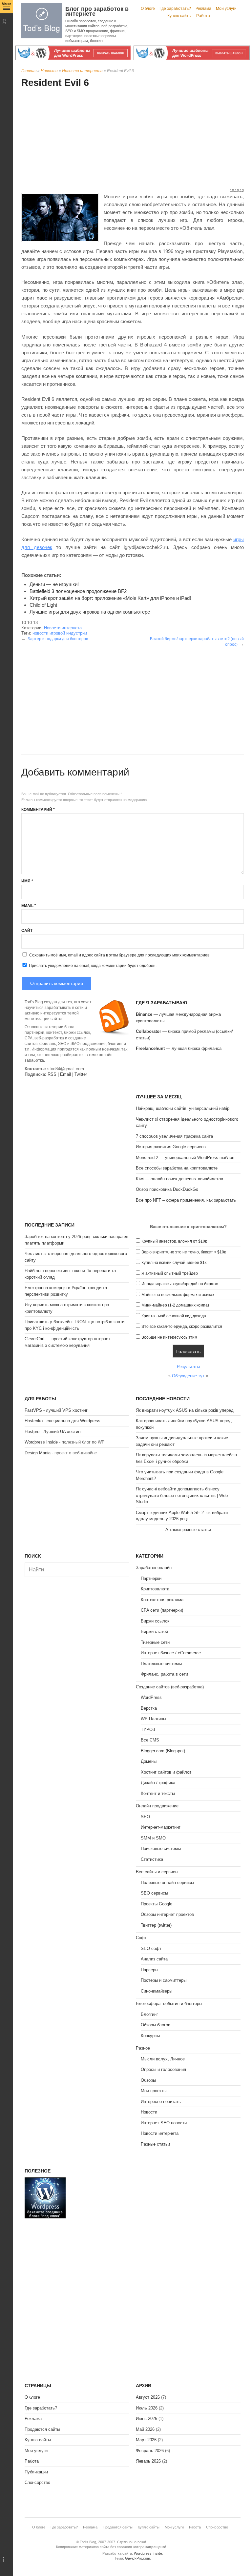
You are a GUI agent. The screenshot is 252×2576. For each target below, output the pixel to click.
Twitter (81, 1074)
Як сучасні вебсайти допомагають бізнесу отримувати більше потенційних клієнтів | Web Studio (182, 1495)
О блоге (148, 9)
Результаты (188, 1367)
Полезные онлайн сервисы (167, 1883)
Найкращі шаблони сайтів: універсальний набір (183, 1108)
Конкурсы (150, 2036)
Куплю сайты (179, 16)
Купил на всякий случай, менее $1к (174, 1263)
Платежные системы (161, 1664)
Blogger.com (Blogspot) (163, 1751)
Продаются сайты (42, 2429)
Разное (143, 2048)
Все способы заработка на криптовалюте (177, 1168)
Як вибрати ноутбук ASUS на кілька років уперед (185, 1410)
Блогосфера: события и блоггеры (169, 2004)
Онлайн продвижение (157, 1806)
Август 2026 (148, 2397)
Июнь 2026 (147, 2419)
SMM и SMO (153, 1838)
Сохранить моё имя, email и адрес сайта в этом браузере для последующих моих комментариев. (120, 955)
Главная (29, 71)
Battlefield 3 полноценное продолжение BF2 (78, 591)
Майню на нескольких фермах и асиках (178, 1295)
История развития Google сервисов (171, 1147)
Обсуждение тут (188, 1376)
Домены (149, 1761)
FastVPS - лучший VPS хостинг (56, 1410)
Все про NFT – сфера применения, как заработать (186, 1200)
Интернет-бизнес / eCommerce (171, 1653)
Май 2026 (145, 2429)
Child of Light (43, 605)
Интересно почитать (161, 2102)
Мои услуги (226, 9)
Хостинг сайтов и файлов (166, 1772)
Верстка (149, 1708)
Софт (141, 1938)
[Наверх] (7, 2560)
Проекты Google (157, 1904)
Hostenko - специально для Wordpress (63, 1421)
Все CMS (150, 1740)
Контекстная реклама (162, 1600)
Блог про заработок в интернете (97, 11)
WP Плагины (153, 1719)
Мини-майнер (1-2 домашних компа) (175, 1305)
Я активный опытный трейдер (170, 1273)
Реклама (203, 9)
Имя (27, 881)
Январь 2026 (148, 2461)
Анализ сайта (154, 1959)
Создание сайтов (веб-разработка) (170, 1687)
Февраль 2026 (150, 2451)
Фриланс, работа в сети (164, 1674)
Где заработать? (175, 9)
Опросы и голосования (163, 2069)
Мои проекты (154, 2091)
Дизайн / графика (158, 1783)
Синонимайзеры (157, 1991)
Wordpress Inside (41, 1442)
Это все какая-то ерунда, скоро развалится (182, 1327)
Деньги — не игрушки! (54, 584)
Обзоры (148, 2080)
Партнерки (151, 1578)
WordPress (151, 1697)
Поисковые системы (161, 1848)
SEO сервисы (154, 1893)
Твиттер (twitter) (156, 1925)
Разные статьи (155, 2144)
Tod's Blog (42, 21)
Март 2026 (146, 2440)
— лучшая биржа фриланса (179, 1048)
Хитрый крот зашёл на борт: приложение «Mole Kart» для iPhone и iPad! (110, 598)
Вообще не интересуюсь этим (169, 1337)
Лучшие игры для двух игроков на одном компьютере (90, 612)
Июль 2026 (147, 2408)
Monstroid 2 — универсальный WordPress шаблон (185, 1158)
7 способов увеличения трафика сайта (174, 1136)
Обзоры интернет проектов (167, 1914)
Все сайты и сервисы (157, 1872)
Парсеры (149, 1970)
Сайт (27, 931)
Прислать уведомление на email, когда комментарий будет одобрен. (92, 966)
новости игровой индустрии (60, 633)
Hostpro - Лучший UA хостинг (53, 1432)
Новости (49, 71)
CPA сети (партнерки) (162, 1610)
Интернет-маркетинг (161, 1827)
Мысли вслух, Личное (163, 2059)
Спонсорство (37, 2482)
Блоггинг (149, 2014)
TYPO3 (148, 1730)
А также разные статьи (188, 1530)
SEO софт (151, 1948)
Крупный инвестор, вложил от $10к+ (175, 1241)
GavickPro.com (137, 2558)
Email (29, 906)
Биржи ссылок (155, 1621)
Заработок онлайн (154, 1568)
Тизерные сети (155, 1642)
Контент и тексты (158, 1793)
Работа (203, 16)
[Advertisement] (133, 139)
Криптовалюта (155, 1589)
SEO (145, 1817)
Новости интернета (82, 71)
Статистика (152, 1859)
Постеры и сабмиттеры (164, 1980)
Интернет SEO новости (164, 2123)
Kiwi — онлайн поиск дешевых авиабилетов (179, 1179)
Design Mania (38, 1453)
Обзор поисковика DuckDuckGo (167, 1189)
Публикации (36, 2472)
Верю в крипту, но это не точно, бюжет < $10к (184, 1252)
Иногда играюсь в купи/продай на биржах (180, 1284)
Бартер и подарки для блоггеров (58, 639)
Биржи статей (154, 1632)
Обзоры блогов (156, 2025)
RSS (52, 1074)
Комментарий (38, 810)
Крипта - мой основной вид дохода (174, 1316)
